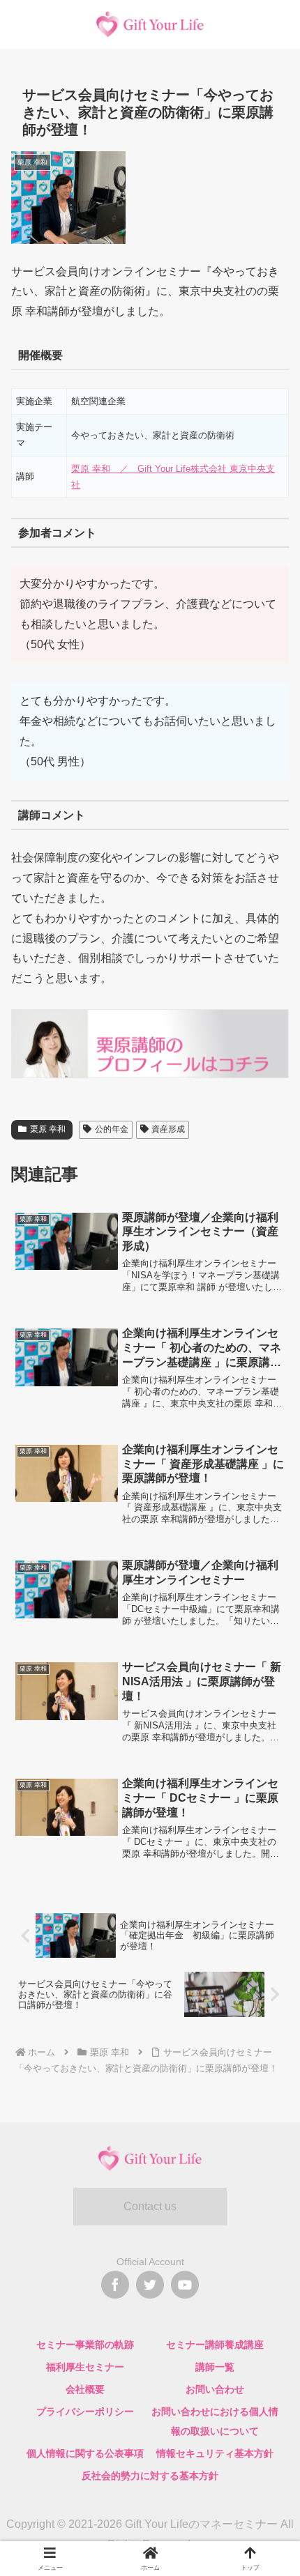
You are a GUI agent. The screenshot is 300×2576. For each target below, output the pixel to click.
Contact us (150, 2206)
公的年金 (112, 1129)
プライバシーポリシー (85, 2412)
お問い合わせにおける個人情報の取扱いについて (215, 2421)
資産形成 (168, 1129)
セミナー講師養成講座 (215, 2345)
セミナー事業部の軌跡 (85, 2345)
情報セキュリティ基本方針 (215, 2453)
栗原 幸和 (48, 1129)
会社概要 (85, 2389)
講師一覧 (215, 2367)
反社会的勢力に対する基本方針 (150, 2476)
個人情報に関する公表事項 (85, 2453)
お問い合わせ (215, 2389)
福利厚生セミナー (85, 2367)
